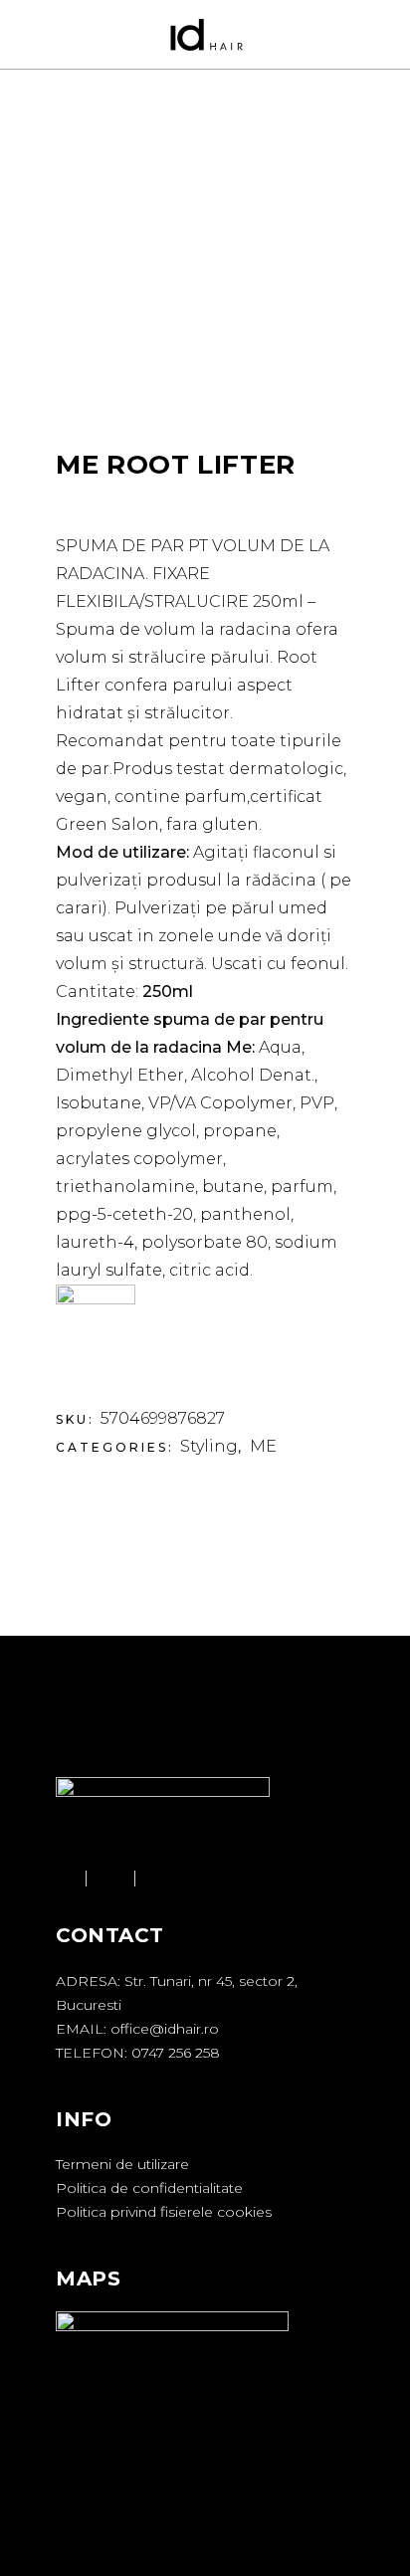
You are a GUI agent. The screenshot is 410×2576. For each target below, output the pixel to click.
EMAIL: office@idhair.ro (137, 2029)
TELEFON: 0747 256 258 (138, 2053)
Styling (209, 1446)
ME (263, 1446)
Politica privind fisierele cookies (164, 2212)
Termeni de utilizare (122, 2164)
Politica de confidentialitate (149, 2188)
